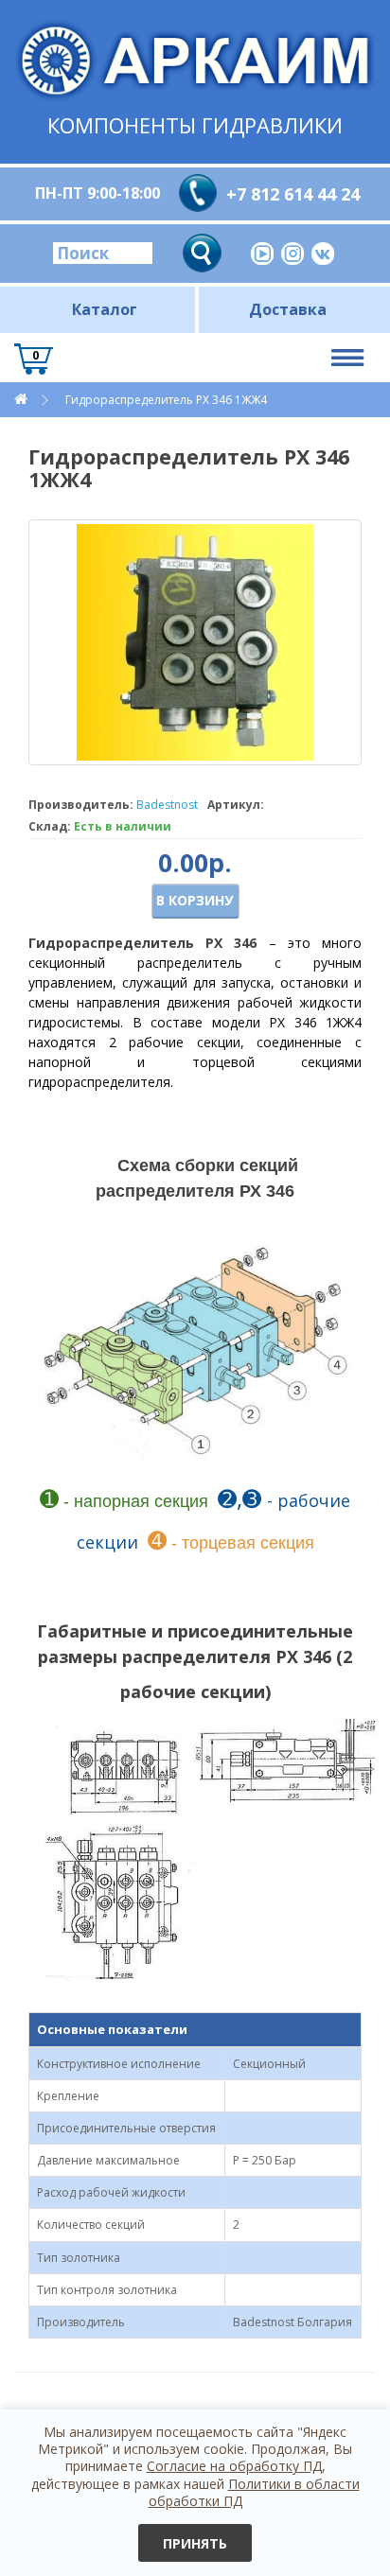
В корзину (195, 900)
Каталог (105, 309)
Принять (195, 2543)
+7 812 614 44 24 (293, 194)
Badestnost (167, 805)
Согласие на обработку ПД (234, 2466)
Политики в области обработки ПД (254, 2492)
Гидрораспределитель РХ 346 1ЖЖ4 (166, 400)
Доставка (288, 309)
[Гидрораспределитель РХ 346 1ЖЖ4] (195, 642)
